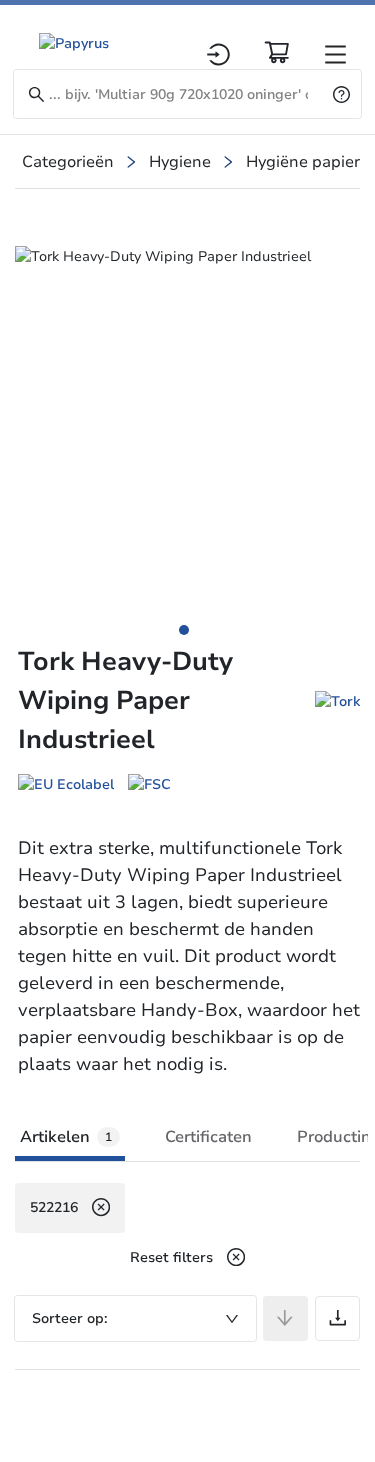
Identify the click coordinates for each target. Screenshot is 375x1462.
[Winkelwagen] (277, 52)
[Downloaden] (337, 1318)
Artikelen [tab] (66, 1137)
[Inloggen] (218, 54)
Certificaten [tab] (208, 1137)
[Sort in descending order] (285, 1318)
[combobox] (135, 1318)
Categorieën (68, 162)
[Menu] (335, 54)
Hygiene (180, 162)
